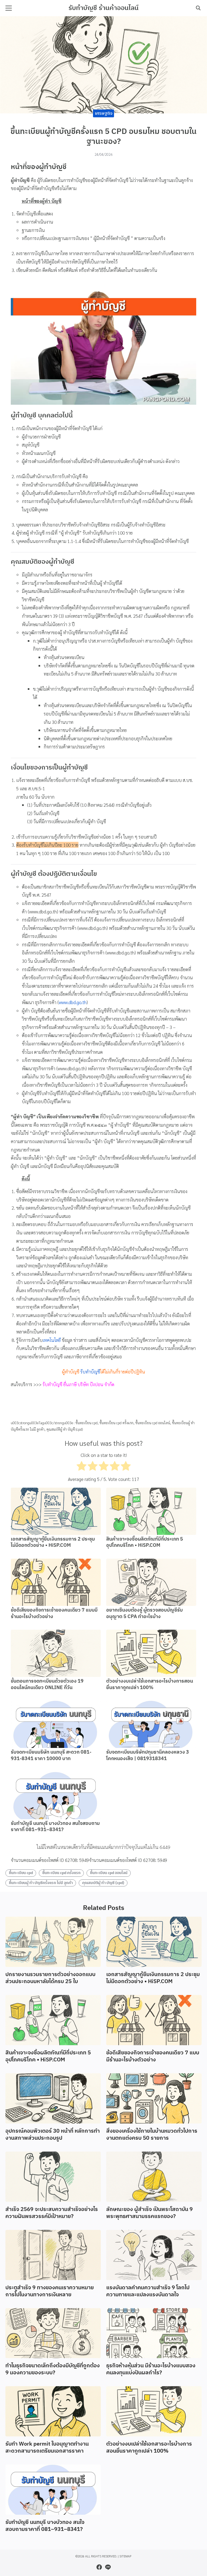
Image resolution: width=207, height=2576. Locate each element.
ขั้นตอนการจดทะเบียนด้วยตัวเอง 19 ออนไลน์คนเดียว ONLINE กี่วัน (47, 1684)
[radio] (82, 1467)
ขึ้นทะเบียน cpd (87, 1423)
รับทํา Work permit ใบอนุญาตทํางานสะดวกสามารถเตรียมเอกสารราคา (47, 2448)
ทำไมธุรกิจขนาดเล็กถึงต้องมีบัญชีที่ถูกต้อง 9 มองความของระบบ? (53, 2369)
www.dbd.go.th (73, 1002)
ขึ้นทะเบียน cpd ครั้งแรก (116, 1423)
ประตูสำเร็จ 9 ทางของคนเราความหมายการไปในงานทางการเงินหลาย (50, 2291)
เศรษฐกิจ (104, 113)
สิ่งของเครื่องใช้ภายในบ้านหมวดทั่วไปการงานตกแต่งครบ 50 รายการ (152, 2135)
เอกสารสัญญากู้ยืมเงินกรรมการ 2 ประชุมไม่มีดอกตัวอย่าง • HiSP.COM (53, 1542)
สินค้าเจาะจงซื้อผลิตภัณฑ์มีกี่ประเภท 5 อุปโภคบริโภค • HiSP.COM (145, 1542)
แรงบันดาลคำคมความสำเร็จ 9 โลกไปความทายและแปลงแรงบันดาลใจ (148, 2291)
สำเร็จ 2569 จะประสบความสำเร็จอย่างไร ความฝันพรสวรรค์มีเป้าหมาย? (52, 2213)
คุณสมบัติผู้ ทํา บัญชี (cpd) (65, 1429)
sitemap (125, 2556)
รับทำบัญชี (90, 1372)
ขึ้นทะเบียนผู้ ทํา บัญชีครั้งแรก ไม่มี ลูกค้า (41, 1883)
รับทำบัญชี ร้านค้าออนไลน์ (103, 8)
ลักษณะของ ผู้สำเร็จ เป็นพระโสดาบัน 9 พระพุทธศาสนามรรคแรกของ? (149, 2213)
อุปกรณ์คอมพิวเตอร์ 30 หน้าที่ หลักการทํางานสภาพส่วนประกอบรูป (53, 2135)
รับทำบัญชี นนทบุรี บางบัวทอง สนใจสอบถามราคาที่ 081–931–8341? (55, 1827)
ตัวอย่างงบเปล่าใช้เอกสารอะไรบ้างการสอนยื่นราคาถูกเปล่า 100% (150, 1684)
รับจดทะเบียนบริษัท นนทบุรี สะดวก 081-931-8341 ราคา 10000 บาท (51, 1755)
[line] (108, 2567)
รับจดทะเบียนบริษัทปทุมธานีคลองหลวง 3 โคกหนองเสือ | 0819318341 (148, 1755)
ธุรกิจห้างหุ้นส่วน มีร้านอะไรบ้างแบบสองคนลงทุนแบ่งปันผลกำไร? (151, 2369)
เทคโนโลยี (52, 1340)
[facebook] (99, 2567)
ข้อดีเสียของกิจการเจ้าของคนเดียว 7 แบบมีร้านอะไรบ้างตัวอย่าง (54, 1613)
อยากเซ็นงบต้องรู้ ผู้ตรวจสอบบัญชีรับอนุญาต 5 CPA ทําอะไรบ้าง (144, 1613)
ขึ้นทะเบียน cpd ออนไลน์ (153, 1423)
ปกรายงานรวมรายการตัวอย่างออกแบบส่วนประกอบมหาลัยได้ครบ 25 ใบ (50, 1978)
